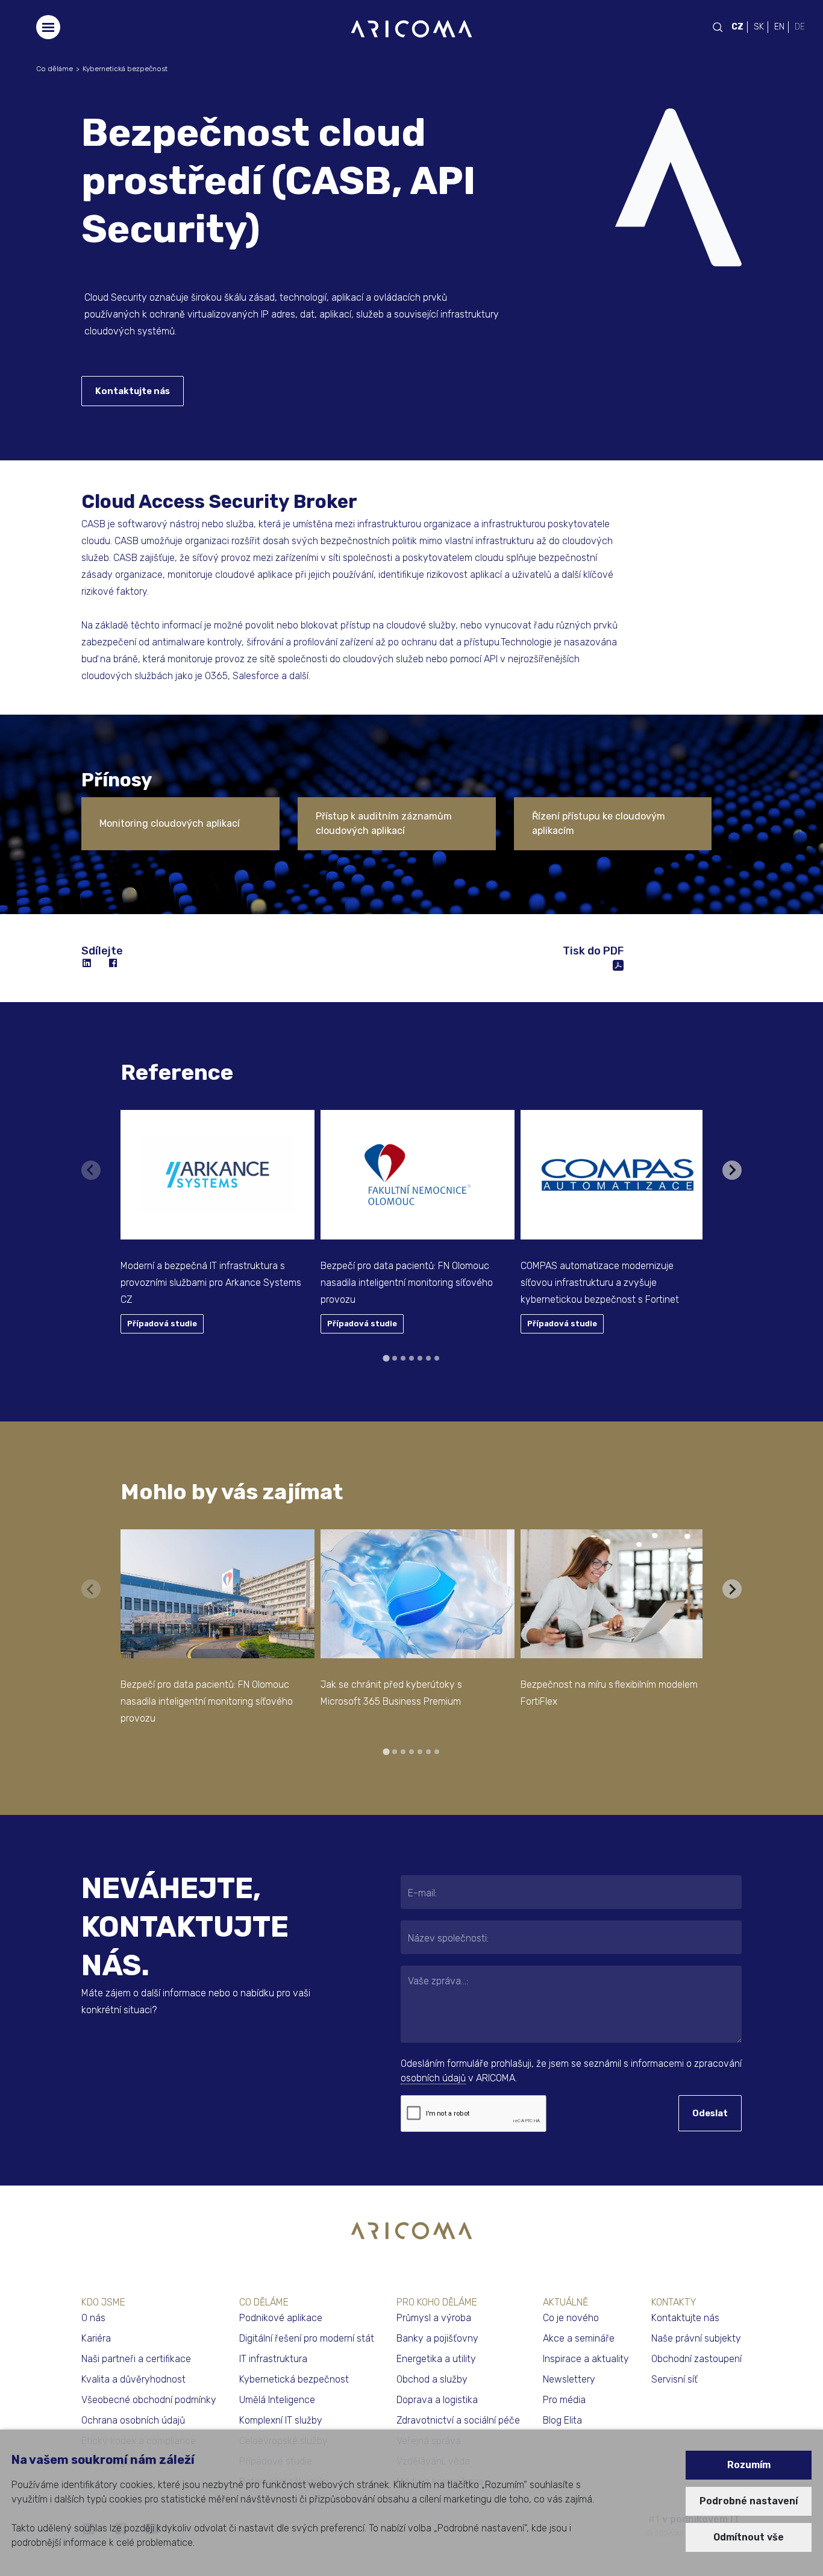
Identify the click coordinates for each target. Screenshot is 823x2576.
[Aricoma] (411, 28)
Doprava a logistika (437, 2400)
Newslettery (569, 2379)
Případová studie (162, 1324)
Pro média (564, 2400)
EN (779, 27)
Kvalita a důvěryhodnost (133, 2379)
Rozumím (749, 2465)
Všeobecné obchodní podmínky (149, 2400)
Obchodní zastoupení (696, 2359)
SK (759, 27)
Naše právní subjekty (696, 2338)
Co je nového (571, 2318)
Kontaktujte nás (133, 391)
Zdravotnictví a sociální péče (458, 2420)
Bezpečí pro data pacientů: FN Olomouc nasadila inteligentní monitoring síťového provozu (407, 1283)
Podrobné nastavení (749, 2501)
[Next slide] (732, 1170)
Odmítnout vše (749, 2537)
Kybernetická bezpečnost (125, 69)
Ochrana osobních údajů (133, 2420)
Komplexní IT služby (281, 2420)
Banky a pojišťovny (437, 2338)
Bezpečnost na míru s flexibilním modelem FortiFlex (609, 1693)
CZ (737, 27)
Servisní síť (674, 2379)
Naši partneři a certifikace (136, 2359)
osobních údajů (433, 2078)
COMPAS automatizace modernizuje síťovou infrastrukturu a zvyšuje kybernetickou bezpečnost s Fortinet (600, 1283)
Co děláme (55, 69)
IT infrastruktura (273, 2359)
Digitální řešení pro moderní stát (307, 2338)
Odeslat (710, 2113)
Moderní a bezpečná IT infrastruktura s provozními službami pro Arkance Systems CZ (211, 1283)
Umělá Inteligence (277, 2400)
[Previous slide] (91, 1170)
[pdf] (618, 964)
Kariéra (96, 2338)
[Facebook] (114, 964)
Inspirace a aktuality (586, 2359)
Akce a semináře (579, 2338)
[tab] (386, 1358)
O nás (93, 2318)
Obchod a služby (432, 2379)
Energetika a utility (436, 2359)
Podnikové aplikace (281, 2318)
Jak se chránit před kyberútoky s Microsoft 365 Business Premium (391, 1693)
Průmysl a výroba (434, 2318)
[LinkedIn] (87, 964)
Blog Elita (562, 2420)
